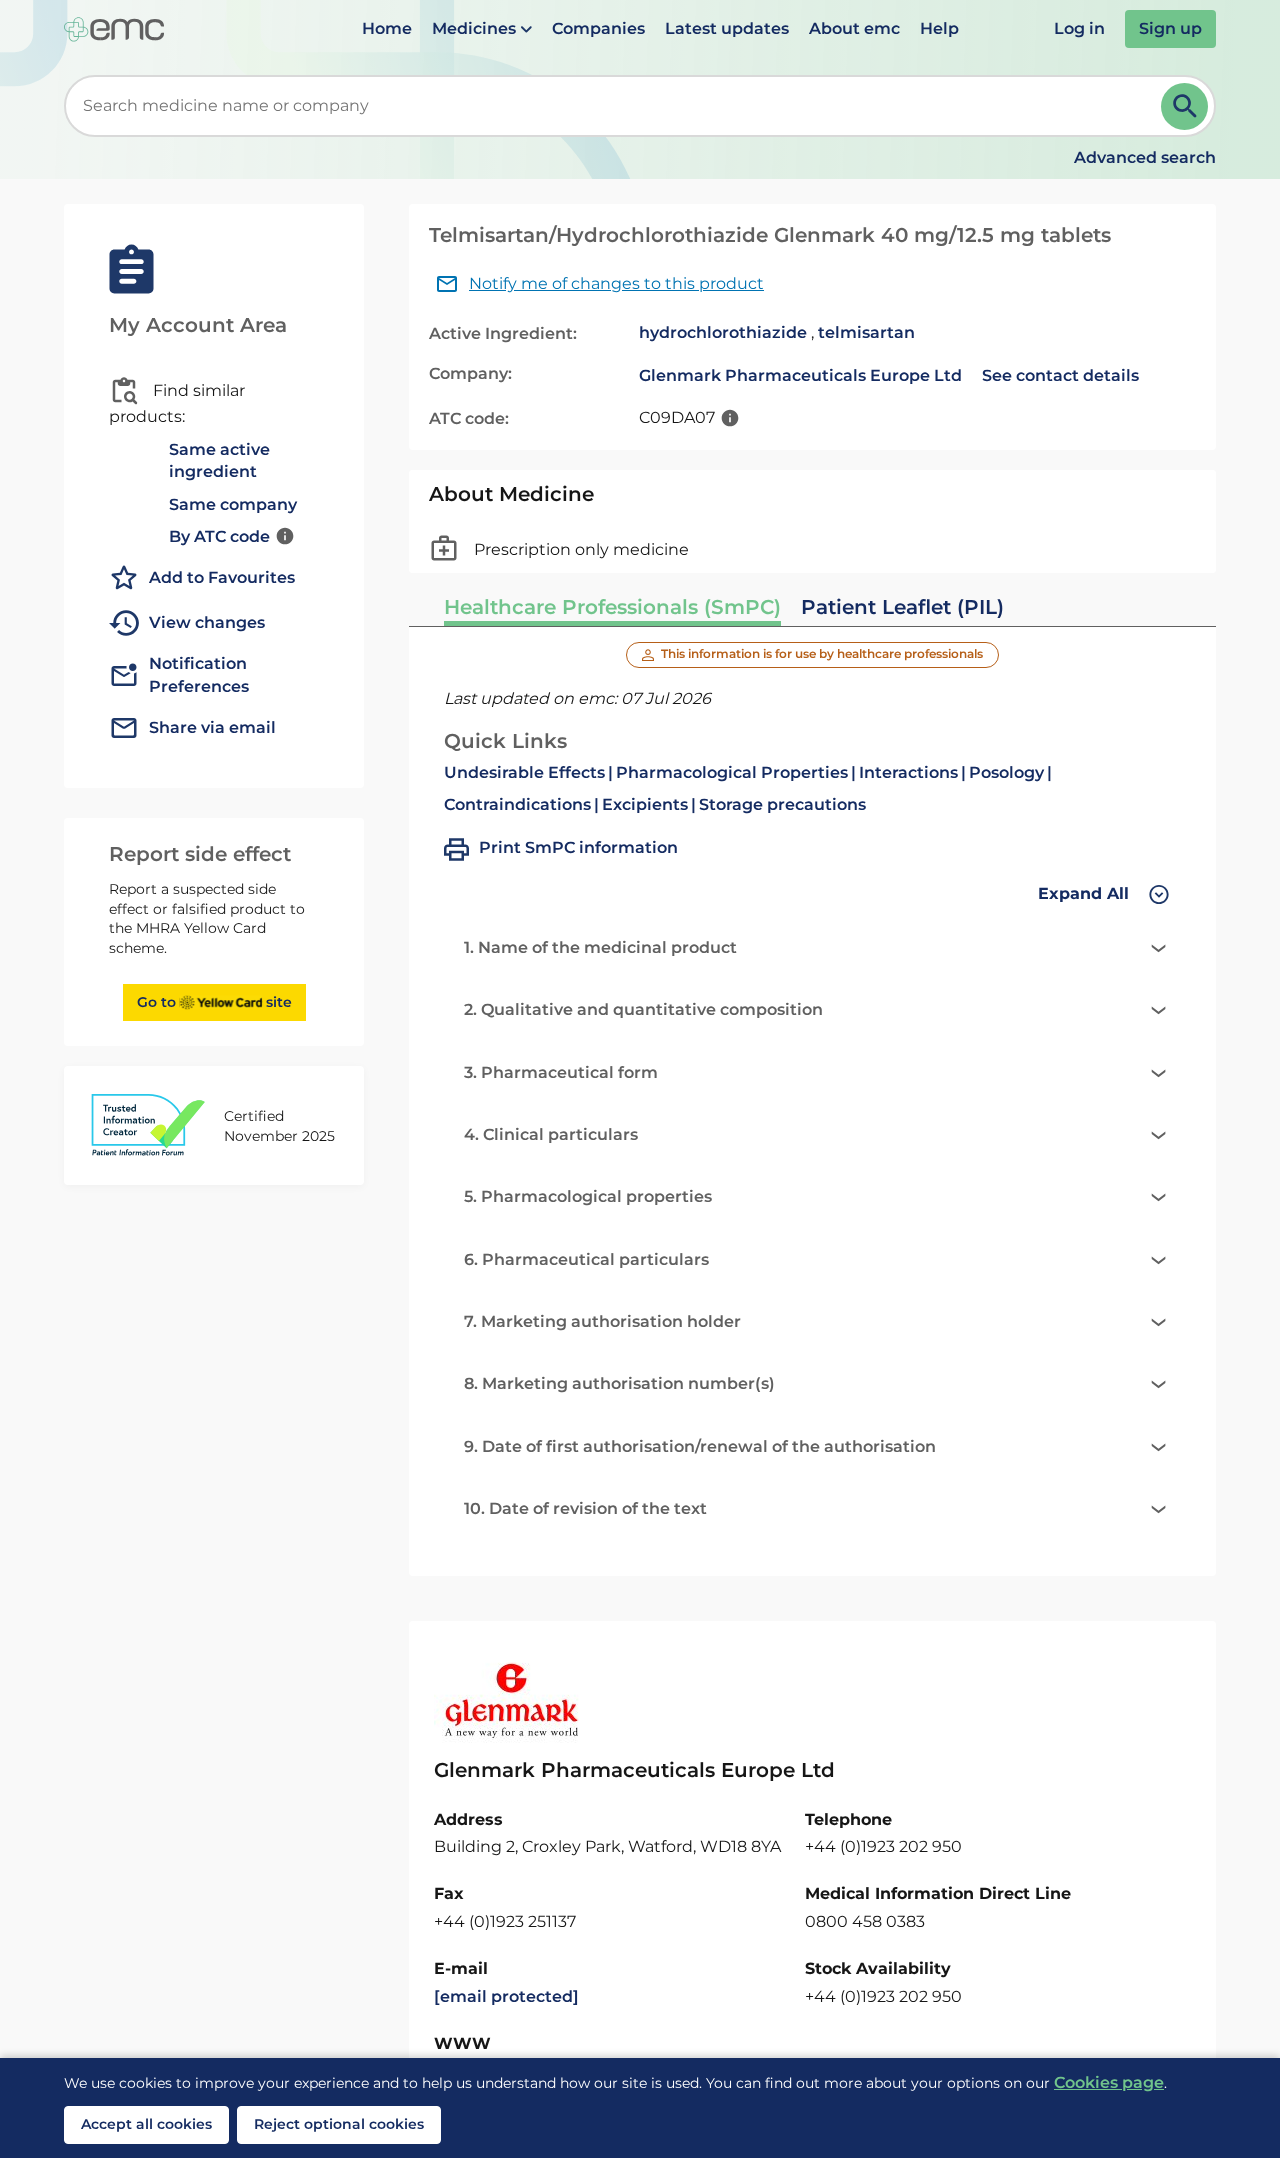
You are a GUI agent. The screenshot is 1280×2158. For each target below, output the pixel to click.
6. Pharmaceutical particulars (586, 1259)
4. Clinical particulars (551, 1134)
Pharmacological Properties (732, 772)
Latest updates (727, 28)
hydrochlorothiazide (723, 332)
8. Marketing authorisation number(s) (619, 1383)
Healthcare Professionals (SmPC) (612, 607)
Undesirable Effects (524, 772)
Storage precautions (782, 804)
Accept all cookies (146, 2124)
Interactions (908, 772)
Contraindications (517, 804)
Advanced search (1145, 157)
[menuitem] (387, 29)
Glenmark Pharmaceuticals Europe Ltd (800, 375)
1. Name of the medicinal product (600, 947)
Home (387, 28)
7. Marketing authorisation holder (602, 1321)
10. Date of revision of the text (585, 1508)
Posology (1006, 772)
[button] (482, 29)
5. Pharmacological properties (588, 1196)
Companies (598, 28)
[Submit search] (1184, 106)
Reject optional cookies (339, 2124)
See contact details (1060, 375)
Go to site (214, 1002)
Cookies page (1109, 2082)
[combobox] (616, 106)
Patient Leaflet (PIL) (902, 607)
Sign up (1170, 28)
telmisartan (866, 332)
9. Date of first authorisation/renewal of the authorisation (700, 1446)
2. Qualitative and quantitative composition (643, 1009)
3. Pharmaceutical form (561, 1072)
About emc (854, 28)
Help (939, 28)
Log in (1079, 28)
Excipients (645, 804)
